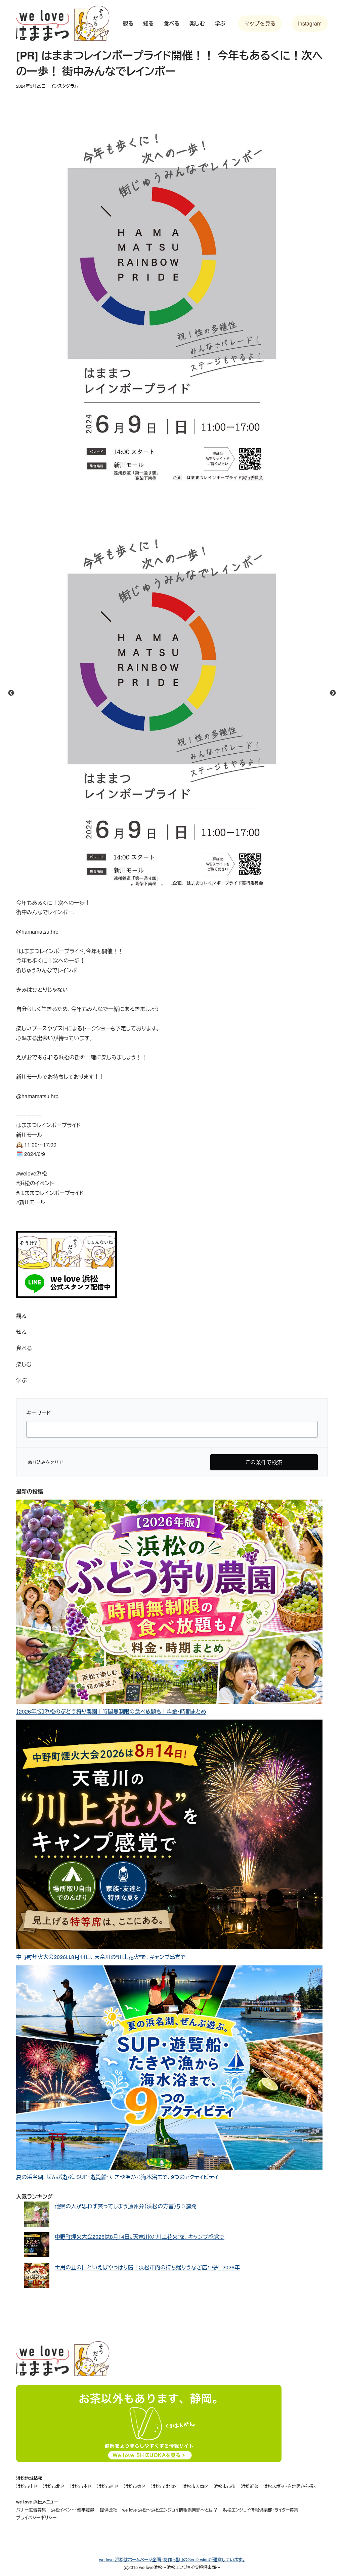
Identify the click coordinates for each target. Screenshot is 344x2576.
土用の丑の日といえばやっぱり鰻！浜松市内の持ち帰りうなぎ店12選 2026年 (147, 2267)
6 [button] (182, 885)
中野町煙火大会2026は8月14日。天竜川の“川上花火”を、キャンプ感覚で (101, 1957)
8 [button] (202, 885)
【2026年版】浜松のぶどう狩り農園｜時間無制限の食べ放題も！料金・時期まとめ (111, 1711)
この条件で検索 (264, 1462)
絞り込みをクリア (46, 1462)
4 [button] (162, 885)
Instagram (310, 23)
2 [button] (142, 885)
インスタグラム (64, 86)
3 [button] (152, 885)
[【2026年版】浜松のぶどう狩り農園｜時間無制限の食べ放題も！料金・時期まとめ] (169, 1603)
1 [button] (132, 885)
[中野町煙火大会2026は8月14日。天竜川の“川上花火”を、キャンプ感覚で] (169, 1836)
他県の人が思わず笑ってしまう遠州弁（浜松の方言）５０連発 (126, 2206)
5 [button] (172, 885)
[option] (172, 693)
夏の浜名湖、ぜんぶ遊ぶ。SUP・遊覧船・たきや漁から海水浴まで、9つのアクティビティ (117, 2177)
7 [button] (192, 885)
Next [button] (333, 693)
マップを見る (260, 23)
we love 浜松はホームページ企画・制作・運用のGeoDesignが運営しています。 (172, 2559)
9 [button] (212, 885)
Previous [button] (11, 693)
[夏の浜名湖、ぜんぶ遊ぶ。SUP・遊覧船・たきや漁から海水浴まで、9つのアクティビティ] (169, 2069)
